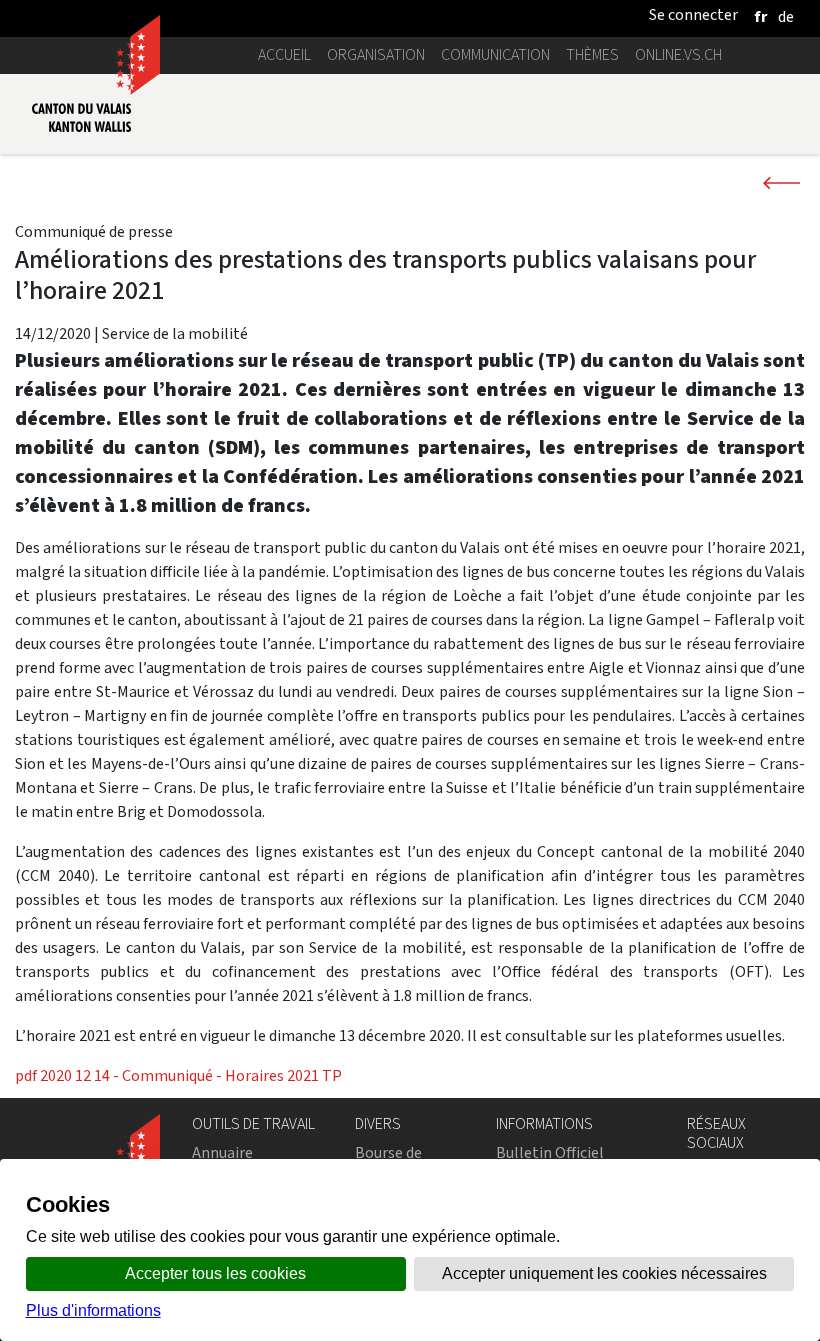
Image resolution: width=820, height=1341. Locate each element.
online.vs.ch (678, 54)
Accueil (284, 54)
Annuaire (222, 1152)
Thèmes (592, 54)
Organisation (376, 54)
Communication (495, 54)
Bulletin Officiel (550, 1152)
